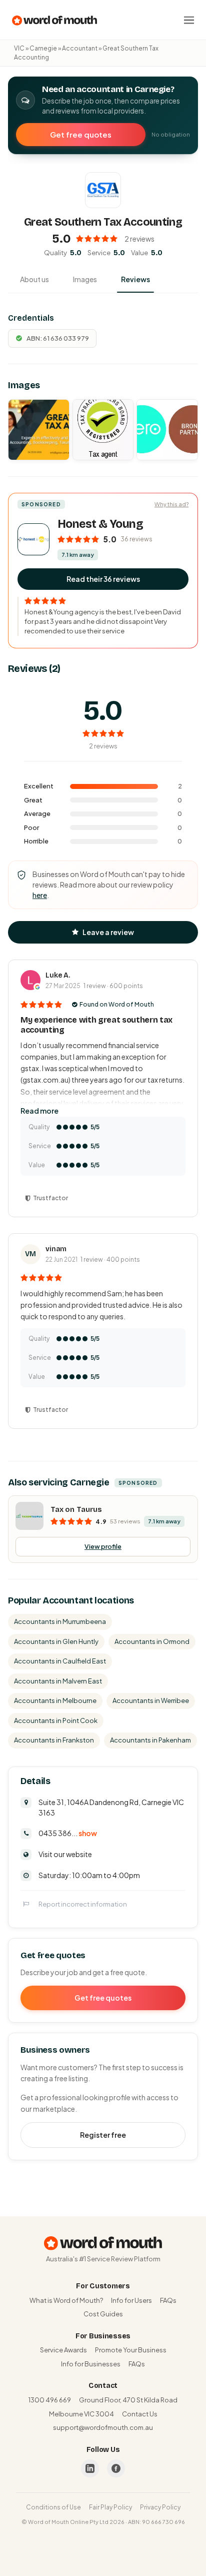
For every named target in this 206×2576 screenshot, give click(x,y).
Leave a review (108, 932)
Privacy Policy (160, 2507)
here (40, 895)
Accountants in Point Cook (56, 1721)
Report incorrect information (83, 1904)
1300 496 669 (50, 2400)
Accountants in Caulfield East (60, 1661)
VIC (19, 48)
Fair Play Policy (110, 2507)
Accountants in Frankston (54, 1740)
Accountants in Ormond (152, 1641)
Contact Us (140, 2414)
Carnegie (43, 48)
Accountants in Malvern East (58, 1681)
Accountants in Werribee (151, 1700)
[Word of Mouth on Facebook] (116, 2468)
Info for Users (131, 2300)
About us (34, 279)
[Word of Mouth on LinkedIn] (90, 2468)
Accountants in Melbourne (55, 1700)
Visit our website (65, 1854)
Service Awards (63, 2350)
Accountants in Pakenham (150, 1740)
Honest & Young (100, 524)
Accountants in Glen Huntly (56, 1641)
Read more (39, 1111)
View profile (103, 1546)
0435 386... (68, 1833)
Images (85, 279)
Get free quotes (81, 134)
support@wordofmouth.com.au (103, 2427)
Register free (103, 2135)
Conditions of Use (53, 2507)
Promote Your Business (131, 2350)
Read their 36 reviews (103, 579)
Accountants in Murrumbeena (60, 1621)
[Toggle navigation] (189, 20)
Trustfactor (50, 1198)
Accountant (80, 48)
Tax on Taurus (76, 1509)
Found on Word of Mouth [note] (117, 1004)
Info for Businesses (91, 2364)
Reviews (135, 279)
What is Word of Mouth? (66, 2300)
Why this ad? (171, 504)
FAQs (168, 2300)
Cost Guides (103, 2314)
